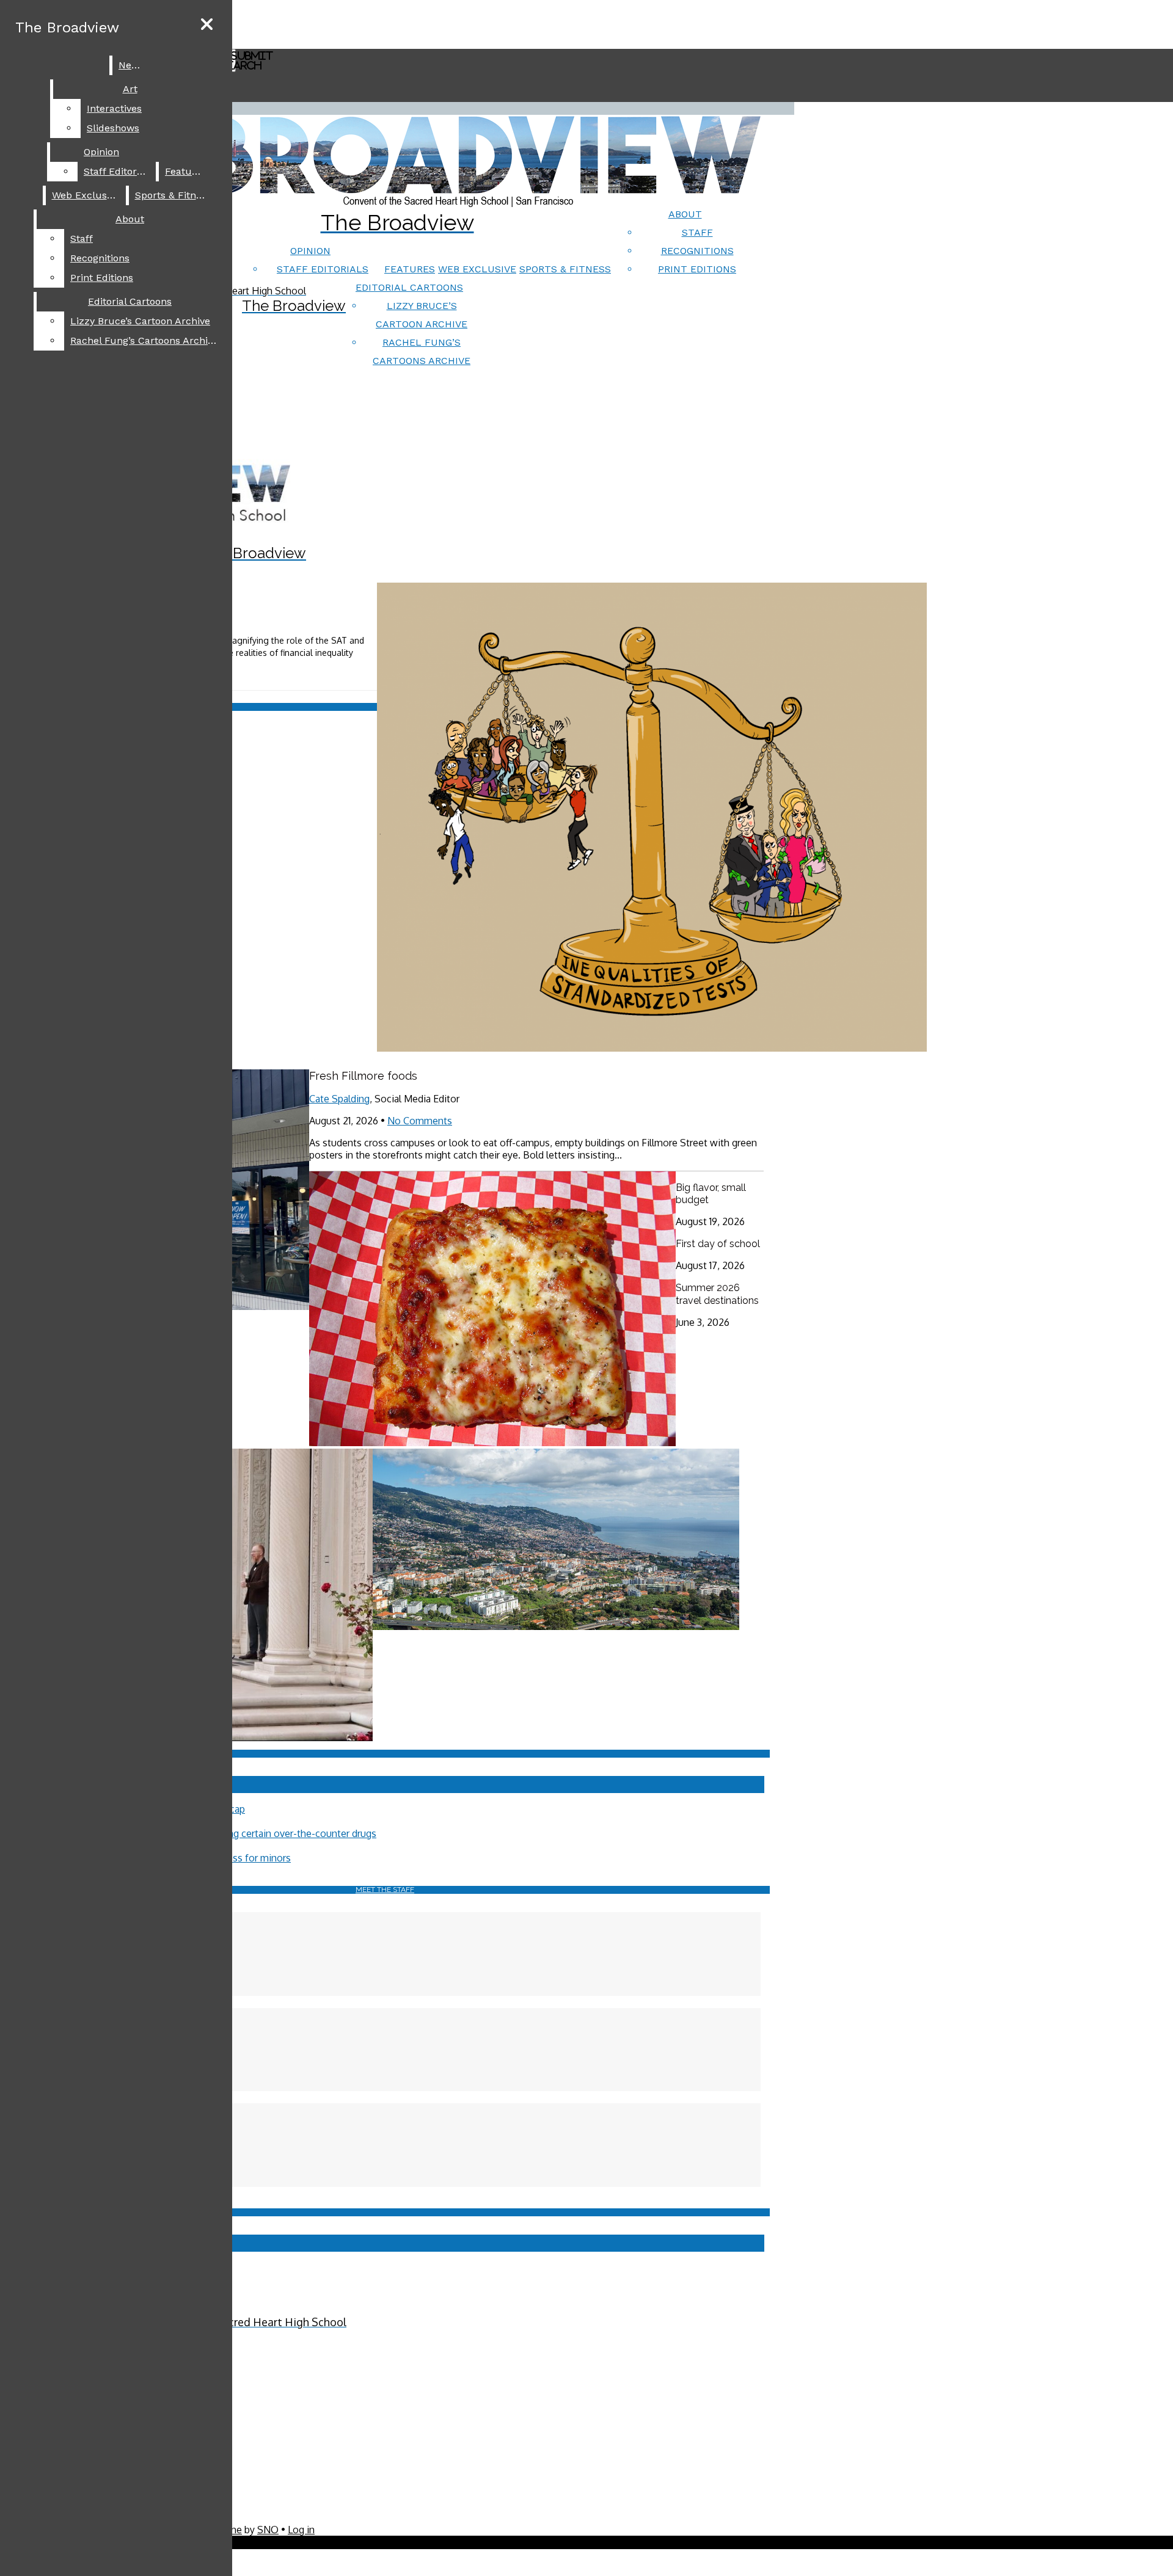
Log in (301, 2530)
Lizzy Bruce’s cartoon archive (140, 321)
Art (130, 89)
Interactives (114, 108)
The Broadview (67, 27)
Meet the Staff (385, 1890)
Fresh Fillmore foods (363, 1076)
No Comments (420, 1121)
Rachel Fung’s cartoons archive (144, 340)
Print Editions (697, 269)
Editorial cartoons (409, 287)
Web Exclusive (477, 269)
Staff (697, 232)
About (685, 214)
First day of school (718, 1244)
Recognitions (697, 251)
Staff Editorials (323, 269)
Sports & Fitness (565, 269)
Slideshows (113, 128)
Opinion (310, 251)
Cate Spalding (339, 1099)
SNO (268, 2530)
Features (410, 269)
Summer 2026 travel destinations (717, 1294)
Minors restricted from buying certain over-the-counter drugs (242, 1833)
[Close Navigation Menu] (207, 25)
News (131, 65)
